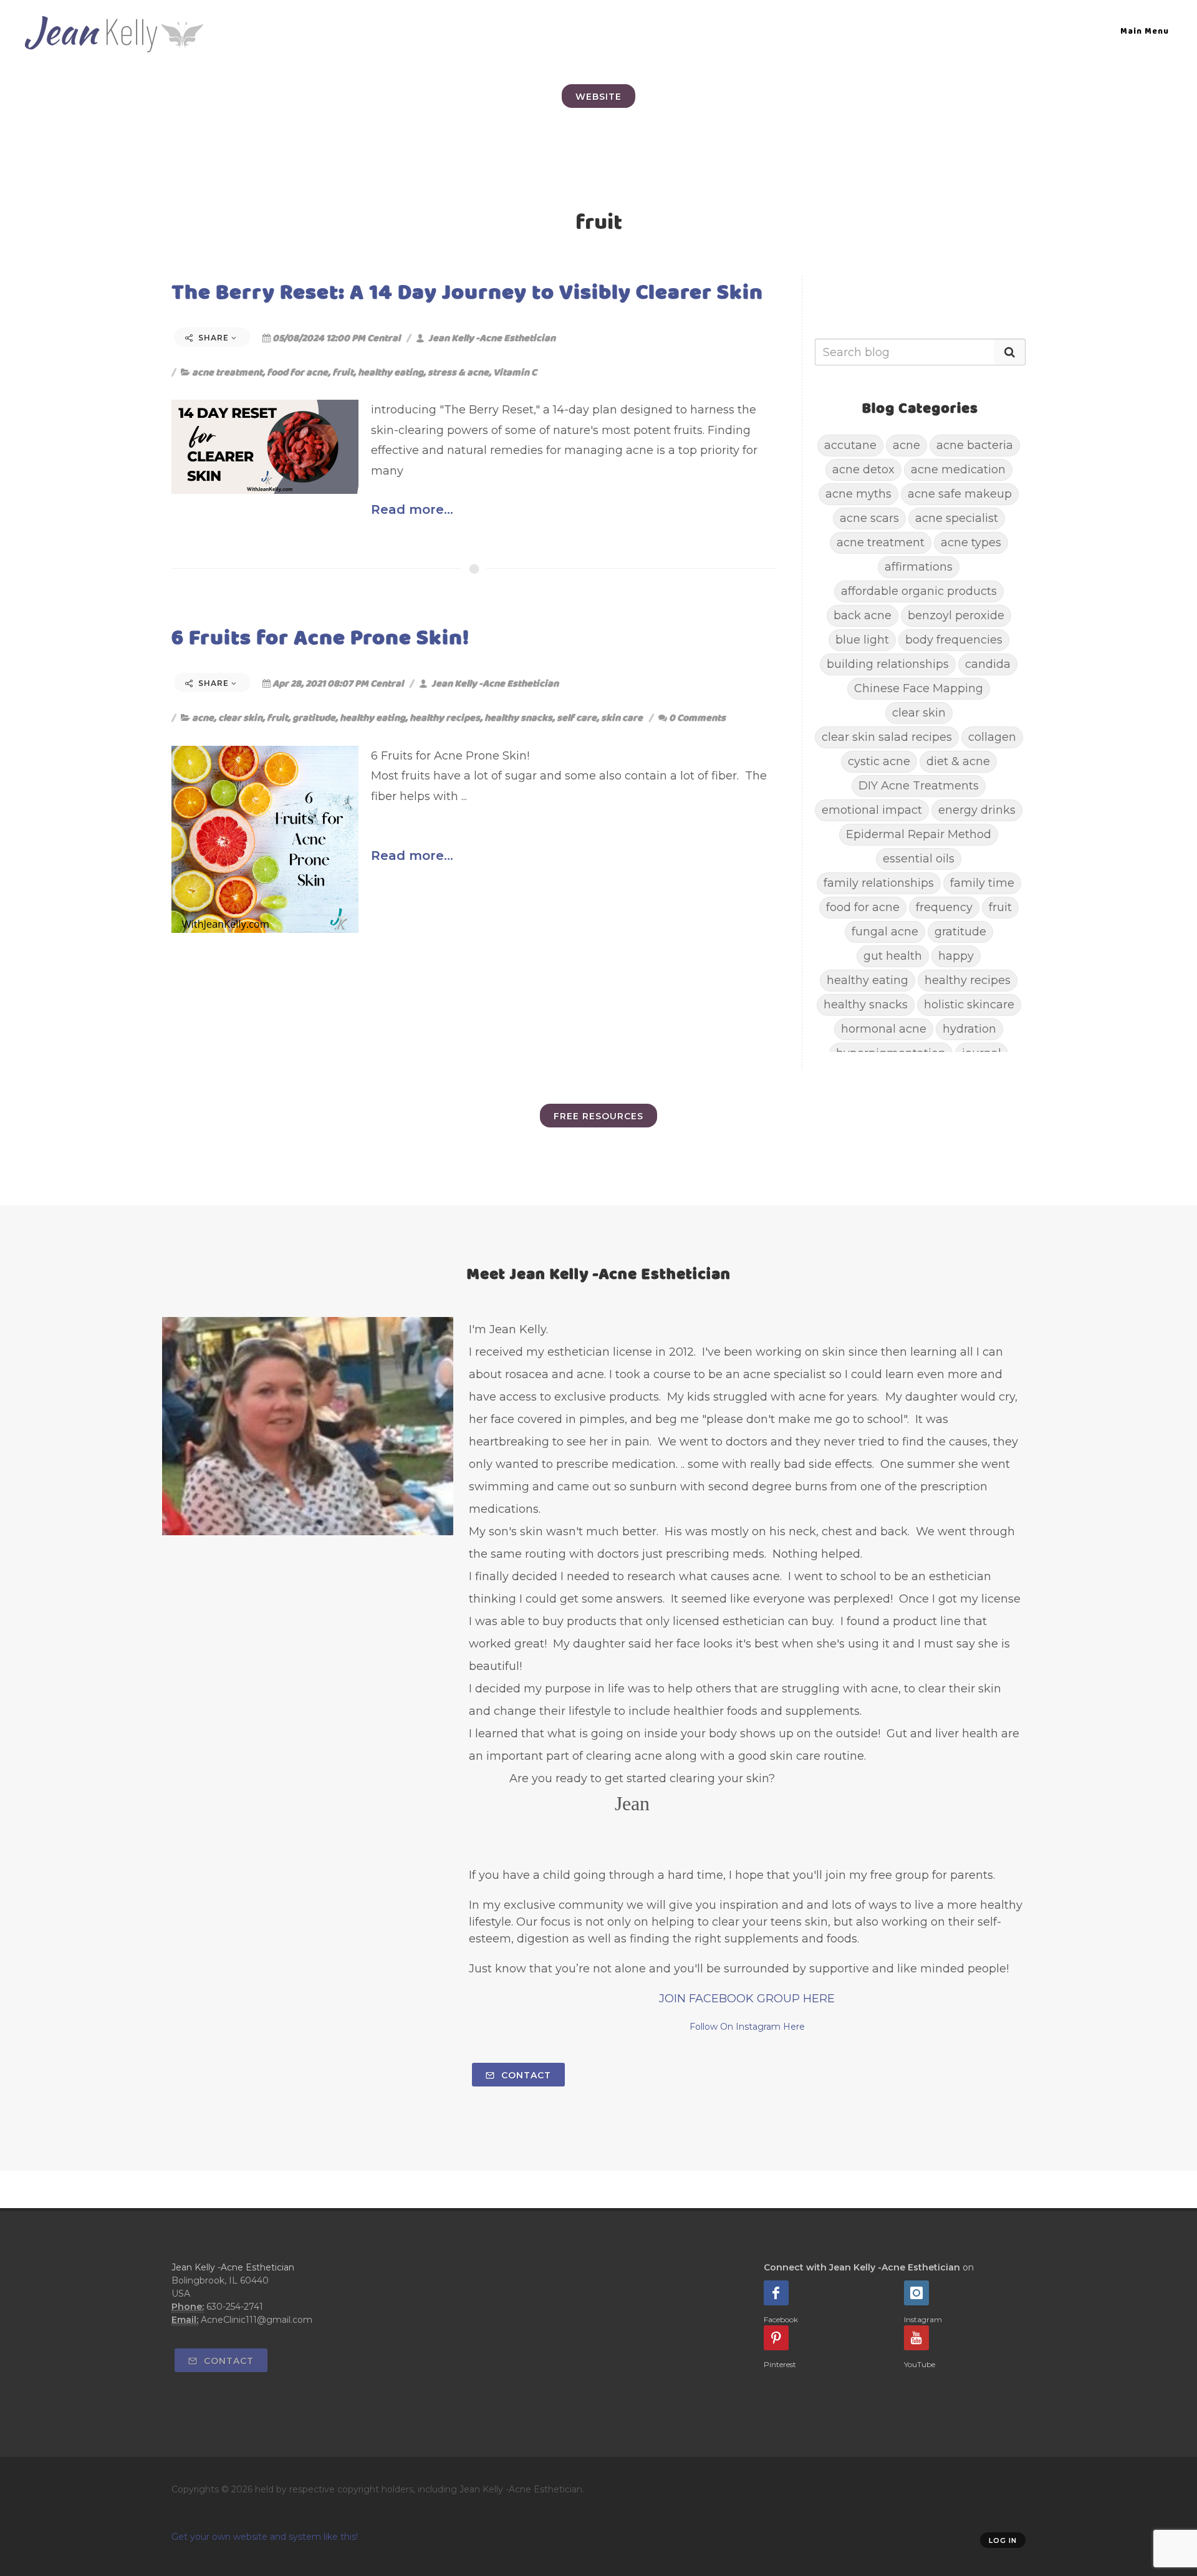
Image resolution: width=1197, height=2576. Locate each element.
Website (598, 97)
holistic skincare (969, 1005)
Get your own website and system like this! (265, 2537)
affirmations (919, 567)
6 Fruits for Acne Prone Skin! (320, 637)
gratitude (314, 717)
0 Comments (697, 717)
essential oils (919, 859)
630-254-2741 (235, 2307)
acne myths (858, 494)
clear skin (240, 717)
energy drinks (977, 810)
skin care (622, 717)
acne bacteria (975, 445)
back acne (863, 615)
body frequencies (954, 640)
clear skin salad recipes (887, 737)
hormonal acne (884, 1029)
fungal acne (885, 932)
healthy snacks (518, 717)
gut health (893, 956)
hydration (969, 1029)
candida (988, 664)
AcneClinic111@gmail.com (257, 2320)
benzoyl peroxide (956, 615)
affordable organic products (919, 591)
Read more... (412, 509)
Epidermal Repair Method (919, 834)
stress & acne (458, 372)
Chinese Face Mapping (919, 688)
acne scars (869, 518)
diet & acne (958, 761)
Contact (525, 2075)
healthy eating (391, 372)
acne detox (863, 470)
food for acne (297, 372)
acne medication (958, 470)
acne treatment (227, 372)
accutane (850, 445)
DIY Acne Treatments (919, 786)
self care (577, 717)
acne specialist (957, 518)
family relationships (879, 883)
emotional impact (872, 810)
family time (982, 883)
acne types (971, 543)
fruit (343, 372)
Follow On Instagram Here (747, 2027)
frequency (944, 907)
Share (214, 338)
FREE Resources (598, 1116)
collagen (992, 737)
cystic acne (879, 761)
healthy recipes (445, 717)
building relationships (888, 664)
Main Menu (1145, 31)
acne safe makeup (960, 494)
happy (956, 956)
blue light (862, 640)
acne (203, 717)
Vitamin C (515, 372)
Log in (1003, 2540)
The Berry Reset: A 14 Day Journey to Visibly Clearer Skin (467, 292)
